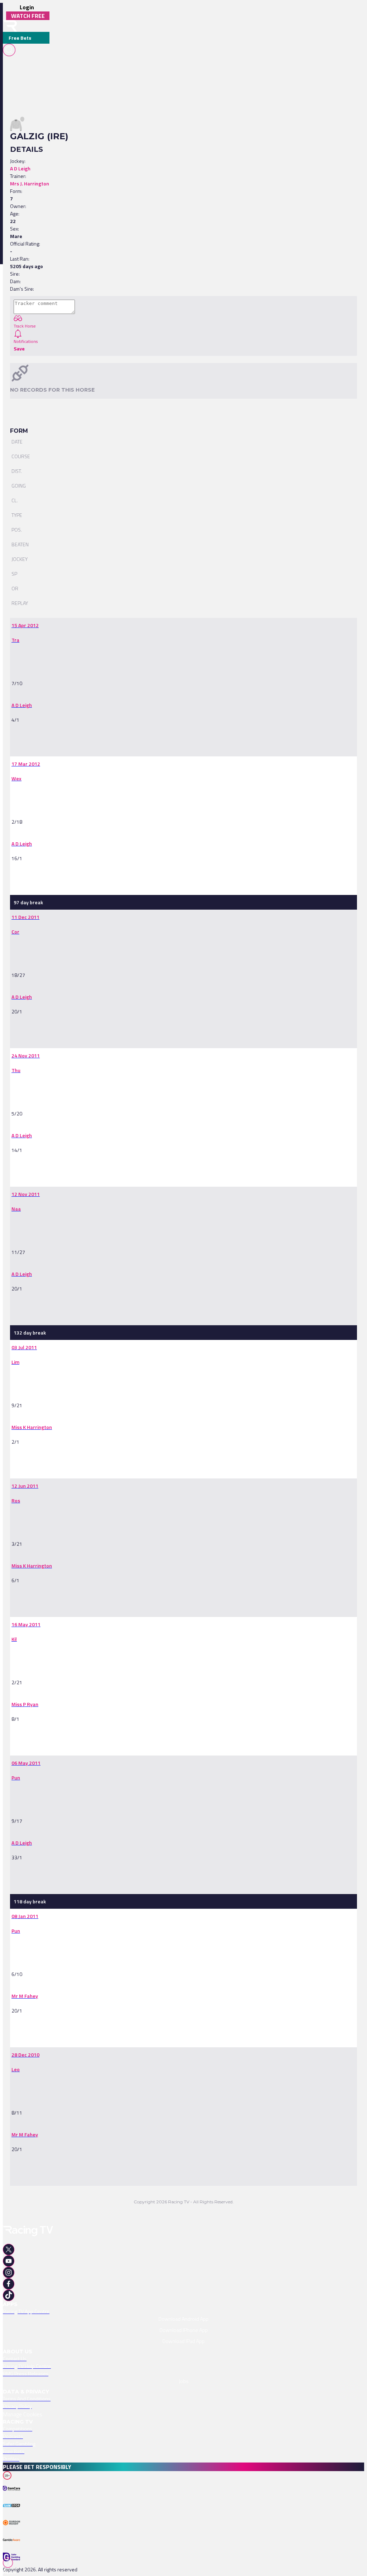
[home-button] (10, 26)
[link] (25, 625)
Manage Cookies (23, 2414)
